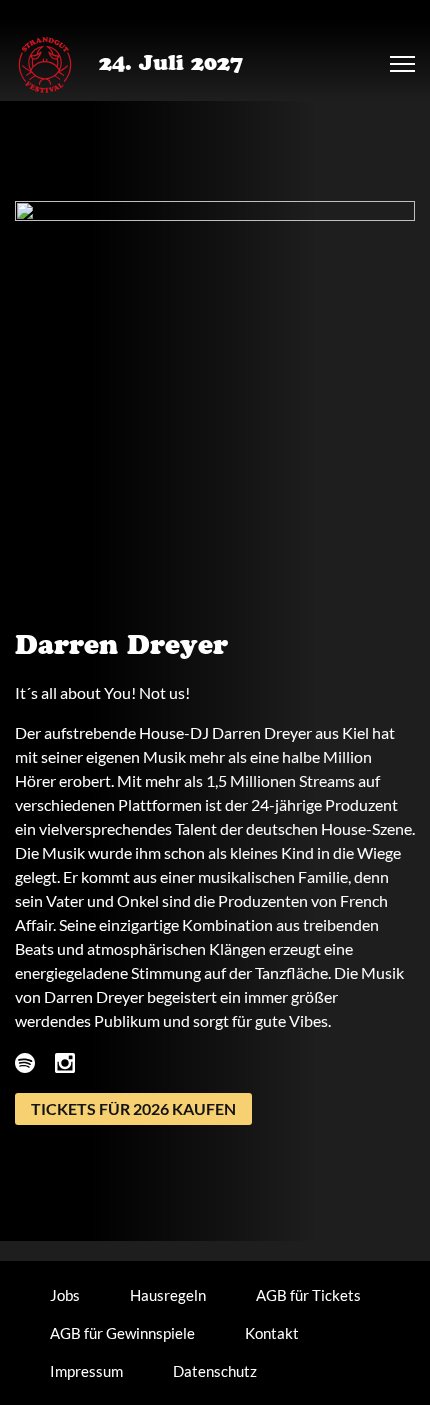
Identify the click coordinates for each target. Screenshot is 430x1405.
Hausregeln (168, 1295)
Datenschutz (215, 1371)
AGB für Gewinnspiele (122, 1333)
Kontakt (272, 1333)
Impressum (86, 1371)
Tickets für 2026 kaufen (133, 1108)
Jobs (65, 1295)
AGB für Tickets (308, 1295)
